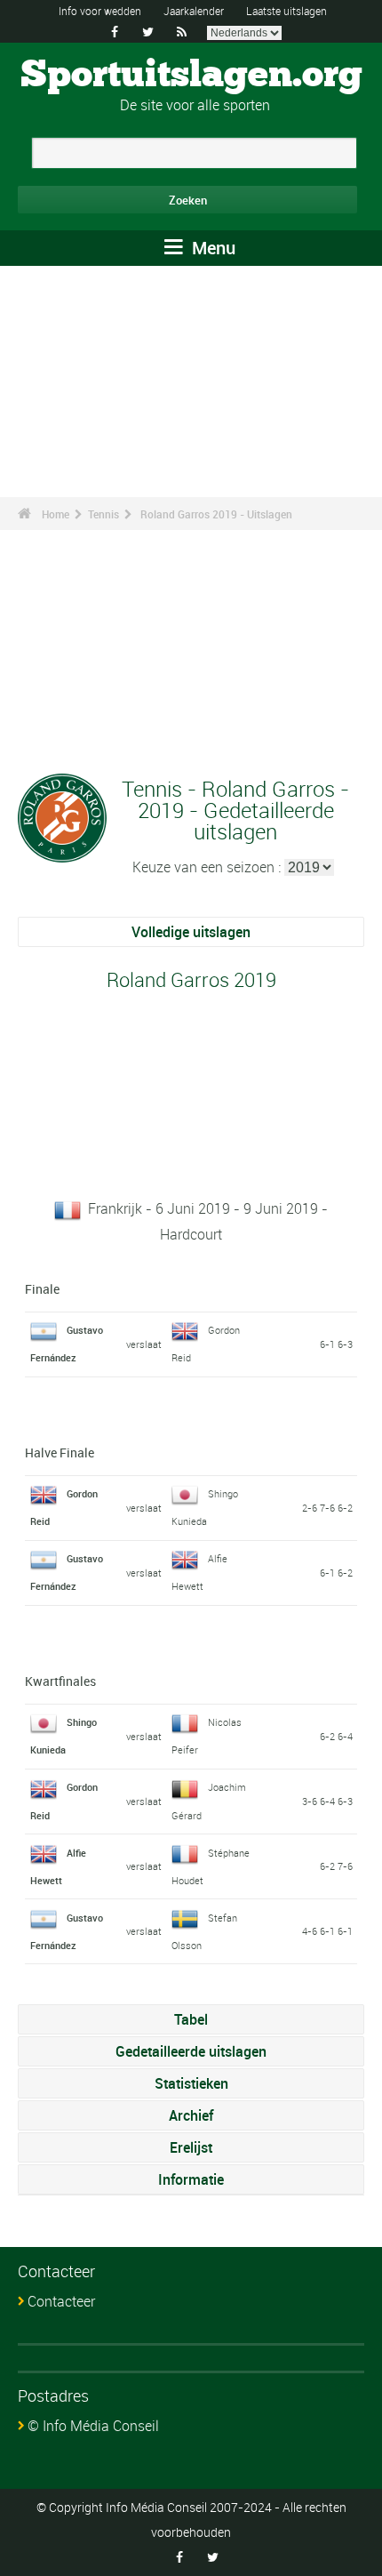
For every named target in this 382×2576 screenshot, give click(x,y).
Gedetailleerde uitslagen (191, 2051)
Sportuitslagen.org (191, 76)
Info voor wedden (100, 11)
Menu (211, 248)
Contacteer (61, 2301)
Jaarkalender (194, 11)
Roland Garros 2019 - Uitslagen (216, 514)
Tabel (191, 2019)
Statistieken (191, 2083)
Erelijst (191, 2147)
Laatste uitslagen (286, 11)
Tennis (103, 514)
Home (56, 514)
